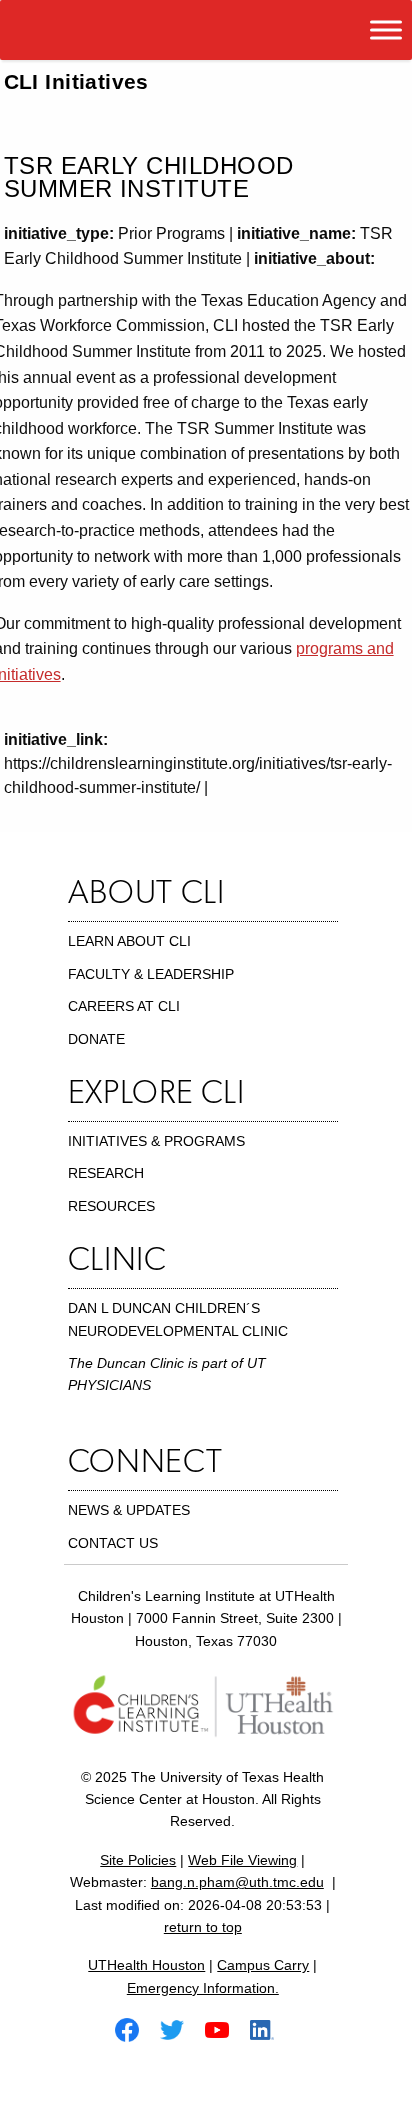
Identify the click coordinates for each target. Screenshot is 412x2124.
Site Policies (138, 1860)
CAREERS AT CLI (124, 1006)
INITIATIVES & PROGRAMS (156, 1141)
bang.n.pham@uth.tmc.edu (237, 1882)
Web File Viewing (242, 1860)
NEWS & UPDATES (129, 1510)
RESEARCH (106, 1173)
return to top (203, 1927)
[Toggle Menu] (386, 29)
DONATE (96, 1039)
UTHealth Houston (146, 1965)
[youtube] (225, 2028)
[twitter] (180, 2028)
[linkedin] (270, 2028)
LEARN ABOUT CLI (129, 941)
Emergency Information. (203, 1988)
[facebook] (135, 2028)
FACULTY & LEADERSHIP (151, 974)
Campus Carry (263, 1965)
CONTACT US (113, 1543)
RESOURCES (111, 1206)
